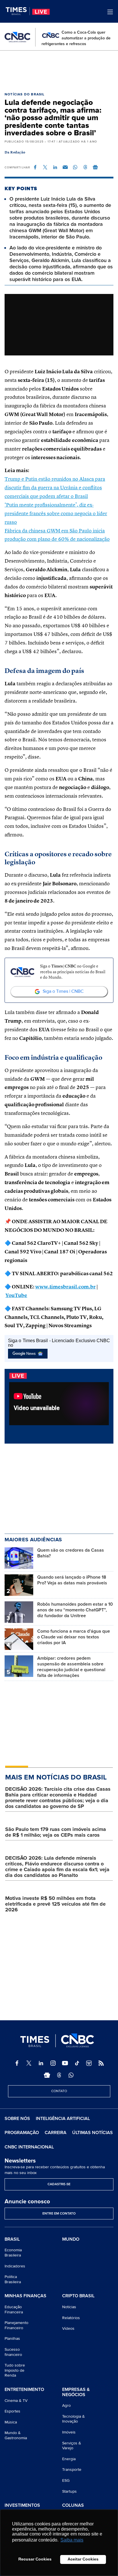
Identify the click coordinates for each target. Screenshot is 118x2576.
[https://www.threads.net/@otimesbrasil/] (59, 2075)
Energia (69, 2459)
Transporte (72, 2470)
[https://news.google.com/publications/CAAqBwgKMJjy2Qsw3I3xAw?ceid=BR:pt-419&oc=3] (47, 2075)
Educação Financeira (14, 2309)
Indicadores (15, 2266)
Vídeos (68, 2328)
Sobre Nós (17, 2119)
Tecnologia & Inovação (73, 2419)
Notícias (69, 2307)
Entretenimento (24, 2390)
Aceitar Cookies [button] (83, 2559)
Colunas (73, 2506)
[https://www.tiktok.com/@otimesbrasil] (77, 2063)
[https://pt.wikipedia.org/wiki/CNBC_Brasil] (89, 2063)
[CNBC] (17, 37)
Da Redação (15, 153)
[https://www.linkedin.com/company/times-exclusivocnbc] (41, 2063)
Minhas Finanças (25, 2296)
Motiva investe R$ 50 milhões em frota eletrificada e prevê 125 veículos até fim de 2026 (55, 1904)
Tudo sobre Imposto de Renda (15, 2370)
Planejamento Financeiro (16, 2325)
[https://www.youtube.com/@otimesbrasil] (65, 2063)
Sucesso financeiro (13, 2352)
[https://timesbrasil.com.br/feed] (101, 2063)
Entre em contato (59, 2214)
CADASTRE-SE (59, 2184)
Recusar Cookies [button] (35, 2559)
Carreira (56, 2133)
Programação (22, 2133)
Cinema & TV (16, 2401)
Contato (59, 2091)
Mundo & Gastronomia (16, 2435)
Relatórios (71, 2318)
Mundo (71, 2239)
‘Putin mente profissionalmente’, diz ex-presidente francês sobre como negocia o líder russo (56, 514)
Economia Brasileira (13, 2253)
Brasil (12, 2240)
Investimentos (22, 2506)
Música (11, 2422)
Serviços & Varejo (72, 2446)
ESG (66, 2480)
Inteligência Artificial (63, 2119)
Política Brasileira (13, 2279)
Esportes (12, 2411)
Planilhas (12, 2339)
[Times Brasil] (18, 11)
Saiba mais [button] (72, 2540)
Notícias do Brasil (25, 94)
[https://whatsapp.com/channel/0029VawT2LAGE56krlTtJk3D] (71, 2075)
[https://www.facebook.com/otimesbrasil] (17, 2063)
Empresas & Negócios (76, 2392)
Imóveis (69, 2432)
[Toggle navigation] (110, 12)
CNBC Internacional (29, 2147)
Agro (66, 2405)
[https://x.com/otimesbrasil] (29, 2063)
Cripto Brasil (78, 2296)
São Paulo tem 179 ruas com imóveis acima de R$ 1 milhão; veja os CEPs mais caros (56, 1832)
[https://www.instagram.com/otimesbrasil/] (53, 2063)
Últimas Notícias (93, 2133)
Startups (69, 2491)
